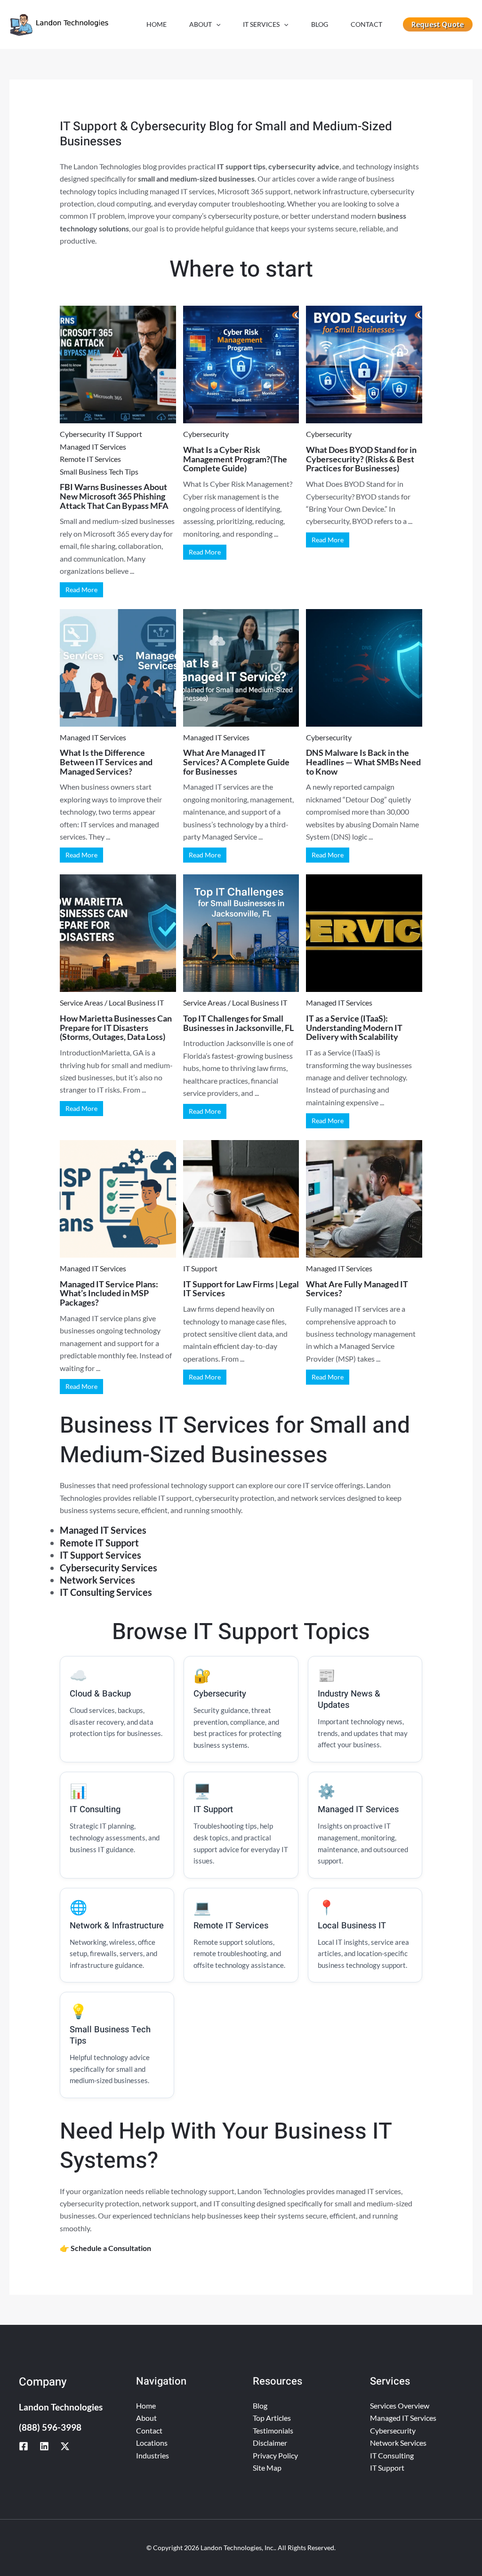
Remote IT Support (99, 1543)
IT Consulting (392, 2455)
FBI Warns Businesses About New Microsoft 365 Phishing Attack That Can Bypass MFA (114, 496)
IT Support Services (100, 1555)
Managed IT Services (93, 447)
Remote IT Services (90, 459)
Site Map (267, 2468)
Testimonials (273, 2430)
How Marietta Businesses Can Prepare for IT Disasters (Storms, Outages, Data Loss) (116, 1028)
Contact (149, 2430)
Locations (152, 2443)
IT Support (125, 434)
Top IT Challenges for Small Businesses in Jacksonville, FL (238, 1023)
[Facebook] (24, 2446)
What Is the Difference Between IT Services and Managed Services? (106, 762)
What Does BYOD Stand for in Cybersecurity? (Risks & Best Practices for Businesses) (361, 459)
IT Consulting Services (106, 1592)
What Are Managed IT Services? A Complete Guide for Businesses (236, 762)
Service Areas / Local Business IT (112, 1003)
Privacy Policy (275, 2455)
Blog (260, 2406)
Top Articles (272, 2418)
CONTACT (366, 24)
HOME (157, 24)
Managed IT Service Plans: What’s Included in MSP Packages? (109, 1293)
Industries (153, 2455)
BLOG (320, 24)
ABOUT (201, 24)
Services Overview (400, 2406)
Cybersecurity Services (108, 1568)
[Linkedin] (44, 2446)
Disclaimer (270, 2443)
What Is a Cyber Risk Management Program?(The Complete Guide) (235, 459)
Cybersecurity (83, 434)
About (146, 2418)
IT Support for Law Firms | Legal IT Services (241, 1289)
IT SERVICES (261, 24)
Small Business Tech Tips (99, 472)
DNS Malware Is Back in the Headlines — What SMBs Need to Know (363, 762)
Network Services (97, 1580)
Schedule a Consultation (111, 2248)
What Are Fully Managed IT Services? (357, 1289)
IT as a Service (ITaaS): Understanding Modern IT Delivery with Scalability (354, 1028)
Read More (81, 590)
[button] (216, 24)
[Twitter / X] (65, 2446)
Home (146, 2406)
